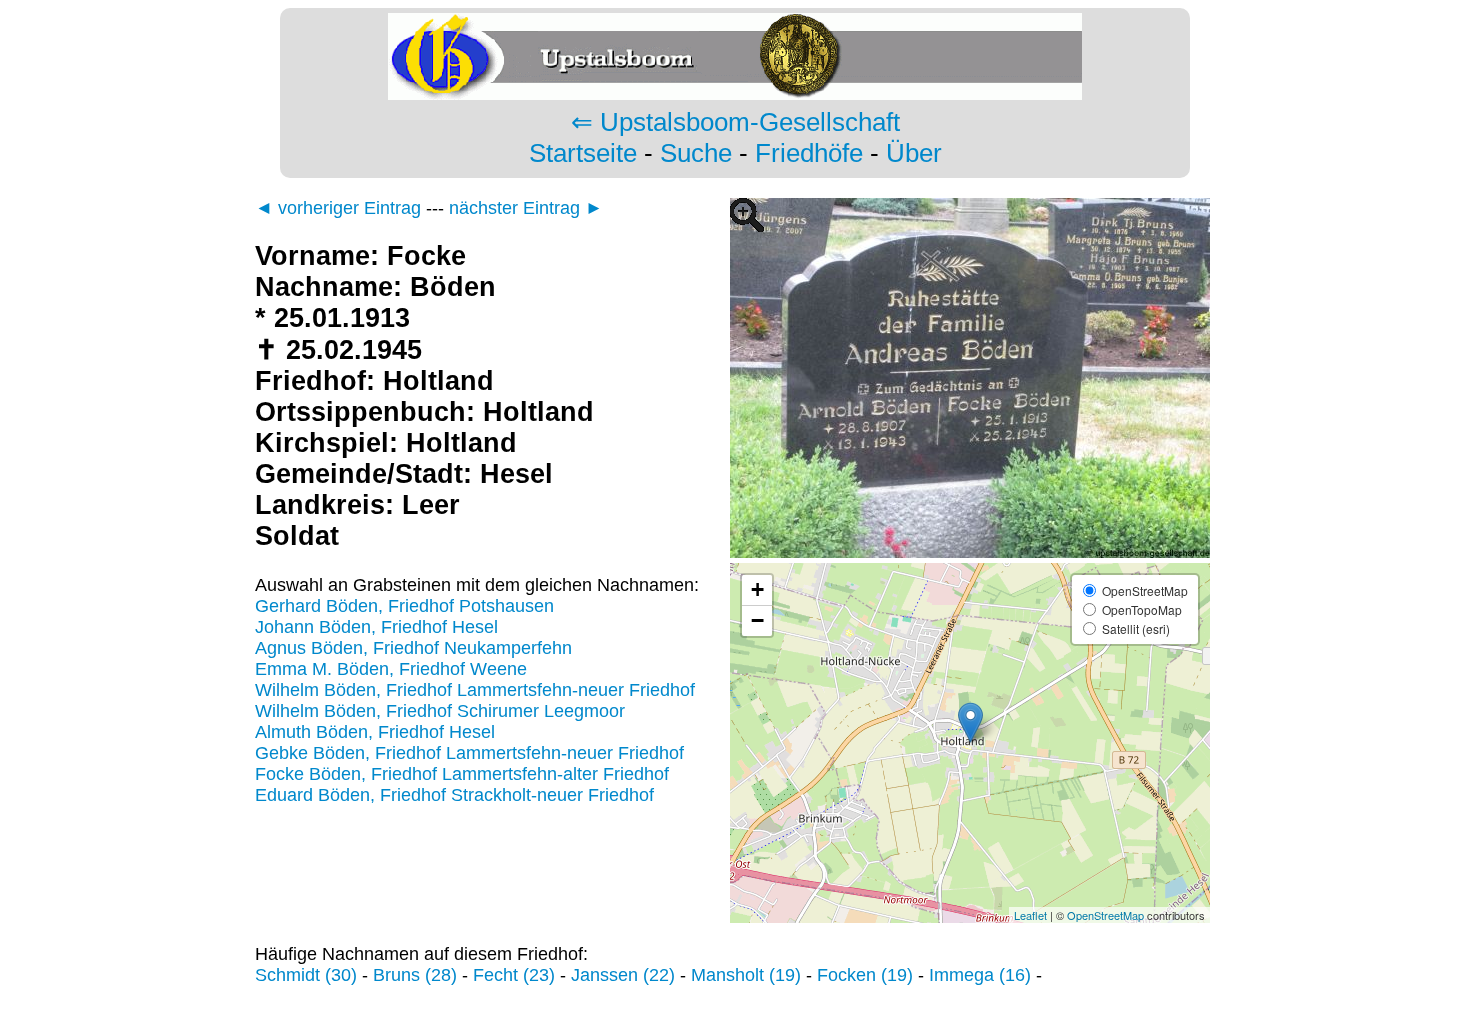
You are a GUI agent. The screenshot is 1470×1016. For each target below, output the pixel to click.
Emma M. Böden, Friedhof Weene (391, 669)
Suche (696, 153)
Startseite (583, 153)
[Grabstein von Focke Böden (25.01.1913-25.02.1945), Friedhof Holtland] (970, 552)
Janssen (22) (623, 975)
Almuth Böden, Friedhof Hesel (375, 732)
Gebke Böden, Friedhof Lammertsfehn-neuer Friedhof (469, 753)
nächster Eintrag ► (526, 208)
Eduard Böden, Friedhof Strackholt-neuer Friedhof (454, 795)
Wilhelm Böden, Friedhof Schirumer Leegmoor (440, 711)
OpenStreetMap (1105, 915)
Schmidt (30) (306, 975)
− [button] (757, 620)
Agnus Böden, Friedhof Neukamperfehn (413, 648)
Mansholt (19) (746, 975)
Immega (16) (980, 975)
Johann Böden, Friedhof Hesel (376, 627)
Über (914, 153)
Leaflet (1030, 915)
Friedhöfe (809, 153)
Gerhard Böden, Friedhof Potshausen (404, 606)
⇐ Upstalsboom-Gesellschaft (735, 122)
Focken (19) (865, 975)
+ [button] (757, 589)
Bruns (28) (415, 975)
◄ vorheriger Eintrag (338, 208)
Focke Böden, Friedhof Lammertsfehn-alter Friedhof (462, 774)
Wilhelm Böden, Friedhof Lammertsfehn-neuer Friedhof (475, 690)
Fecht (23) (514, 975)
